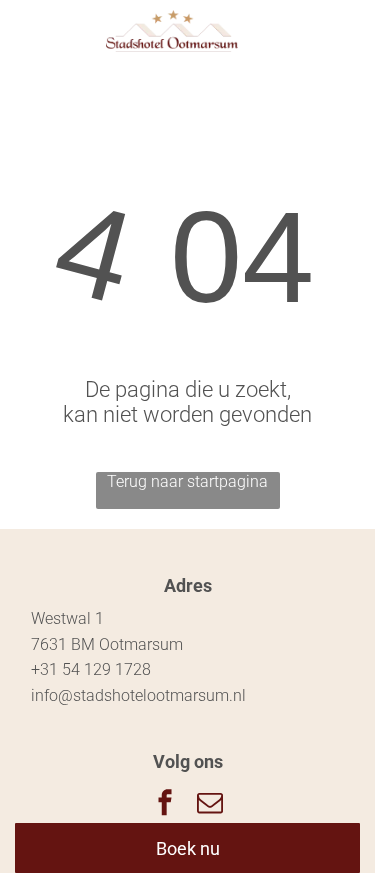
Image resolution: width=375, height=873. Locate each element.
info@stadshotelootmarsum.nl (138, 695)
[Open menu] (305, 31)
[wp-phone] (41, 41)
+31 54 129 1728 (91, 669)
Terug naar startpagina (187, 481)
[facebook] (165, 804)
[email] (210, 804)
